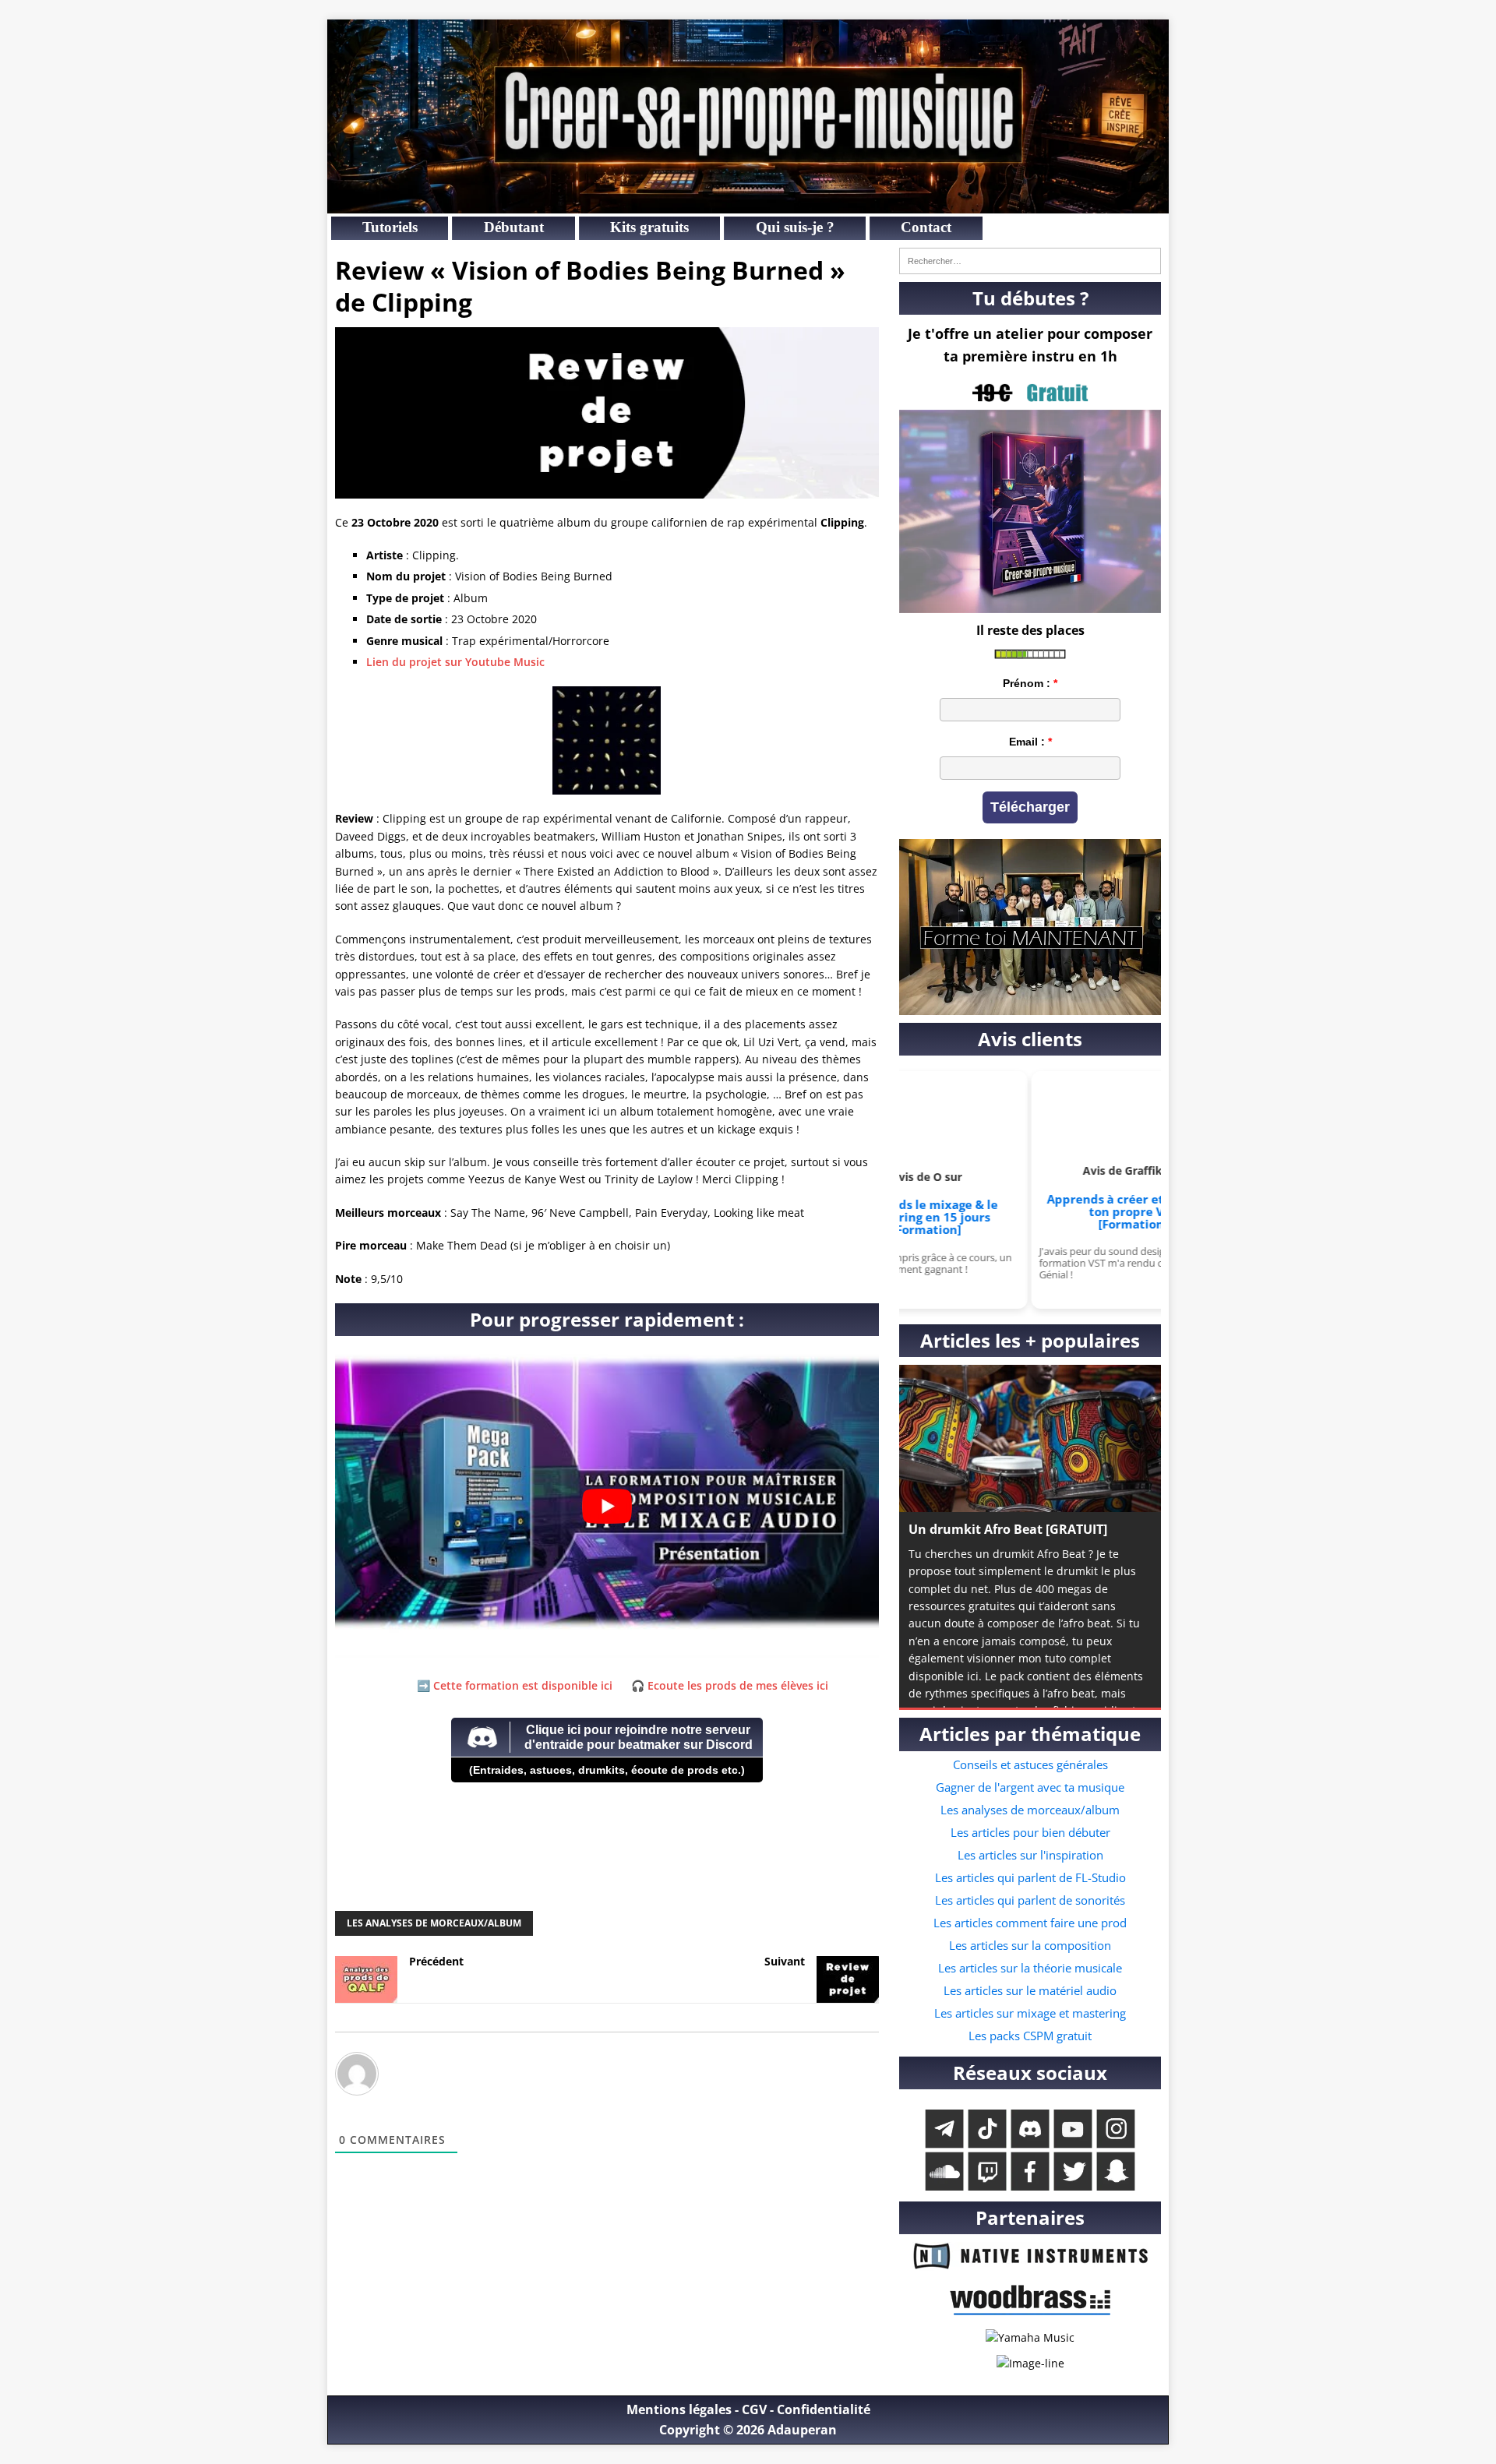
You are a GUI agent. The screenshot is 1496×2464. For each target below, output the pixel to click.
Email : (1027, 742)
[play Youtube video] (607, 1507)
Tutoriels (390, 227)
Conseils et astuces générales (1030, 1764)
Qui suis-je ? (795, 227)
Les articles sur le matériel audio (1030, 1990)
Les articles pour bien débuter (1030, 1832)
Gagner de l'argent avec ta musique (1030, 1787)
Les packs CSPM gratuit (1030, 2036)
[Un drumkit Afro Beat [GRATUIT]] (1030, 1438)
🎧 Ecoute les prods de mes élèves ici (730, 1685)
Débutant (514, 227)
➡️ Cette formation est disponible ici (515, 1685)
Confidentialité (824, 2409)
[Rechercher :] (1030, 261)
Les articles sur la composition (1030, 1945)
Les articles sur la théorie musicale (1030, 1968)
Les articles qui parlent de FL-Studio (1030, 1877)
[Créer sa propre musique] (748, 204)
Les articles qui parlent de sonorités (1030, 1900)
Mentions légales (679, 2409)
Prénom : (1027, 683)
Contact (926, 227)
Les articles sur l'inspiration (1030, 1855)
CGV (754, 2409)
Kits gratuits (649, 227)
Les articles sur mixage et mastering (1030, 2013)
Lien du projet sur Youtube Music (455, 662)
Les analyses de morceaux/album (434, 1923)
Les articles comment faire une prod (1030, 1923)
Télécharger (1030, 807)
